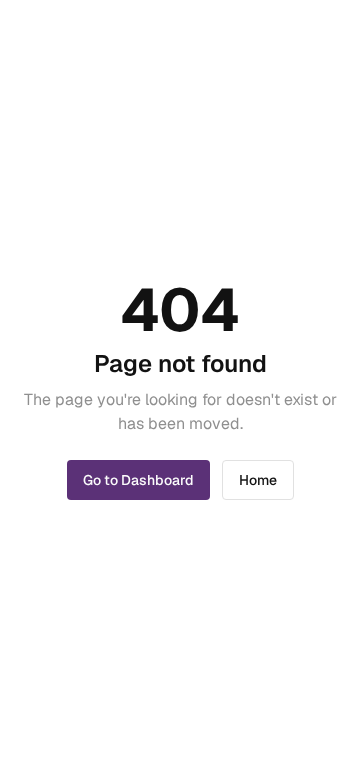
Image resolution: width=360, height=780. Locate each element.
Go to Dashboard (138, 480)
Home (258, 480)
